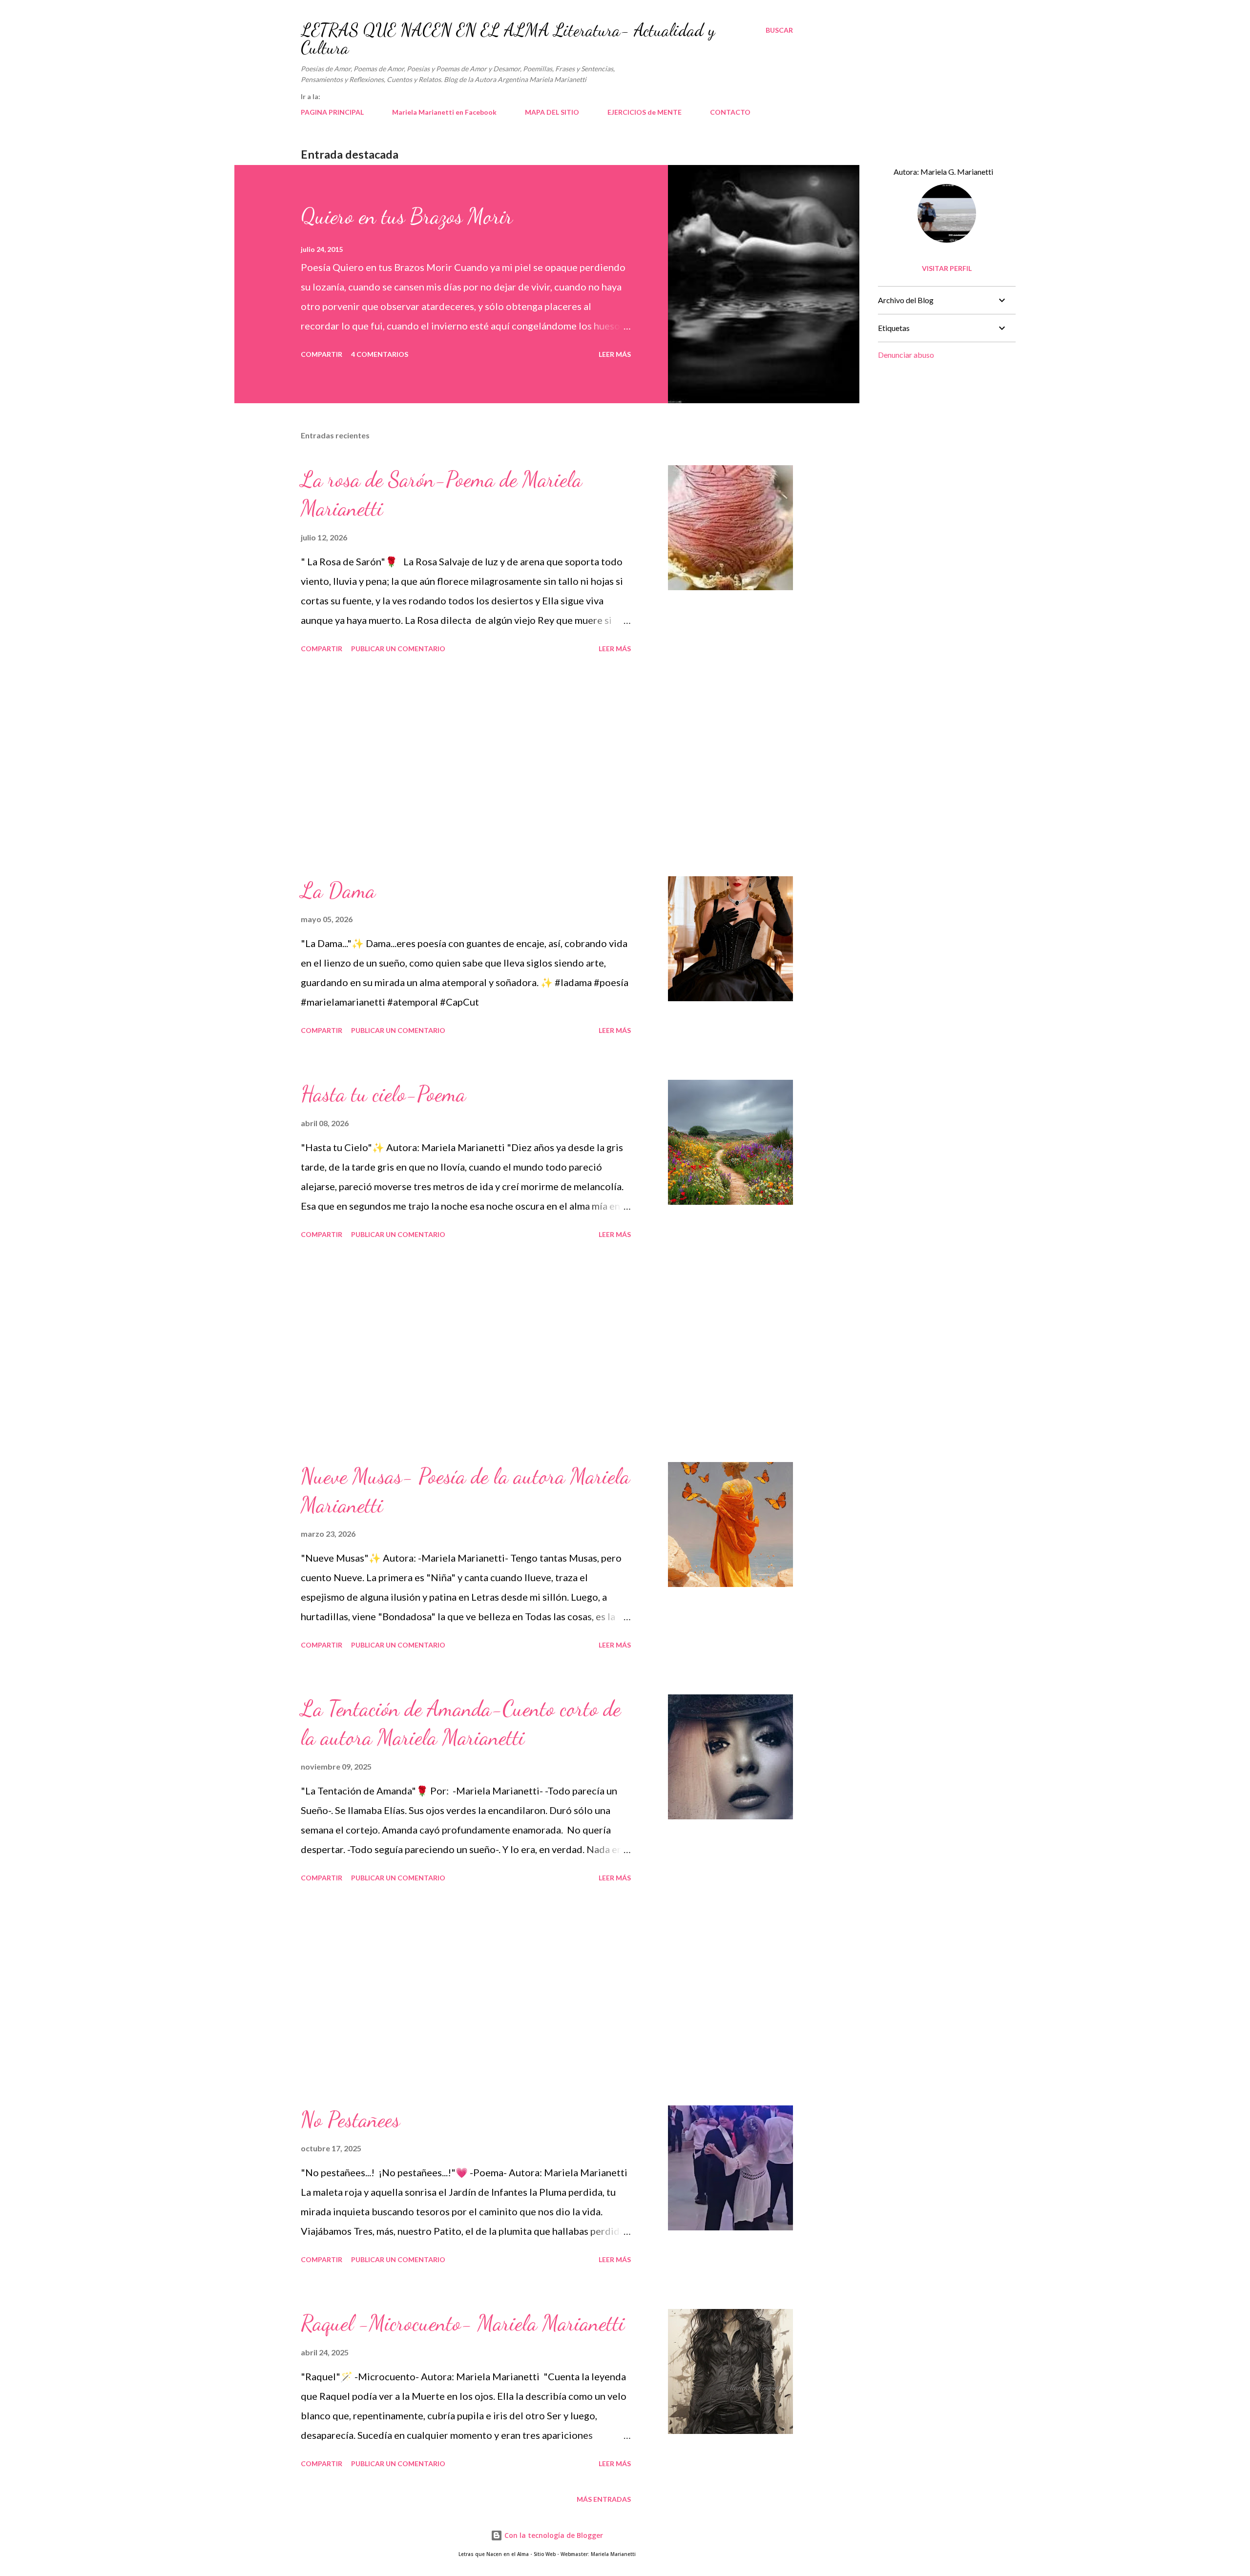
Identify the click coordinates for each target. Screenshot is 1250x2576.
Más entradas (604, 2499)
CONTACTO (730, 112)
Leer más (615, 354)
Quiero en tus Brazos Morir (407, 216)
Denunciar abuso (906, 355)
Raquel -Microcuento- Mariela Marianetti (463, 2323)
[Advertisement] (466, 766)
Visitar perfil (947, 268)
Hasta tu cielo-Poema (383, 1094)
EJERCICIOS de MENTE (645, 112)
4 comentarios (380, 354)
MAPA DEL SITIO (552, 112)
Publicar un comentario (398, 649)
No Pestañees (350, 2120)
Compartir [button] (322, 354)
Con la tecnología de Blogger (553, 2535)
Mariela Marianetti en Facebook (444, 112)
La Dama (338, 890)
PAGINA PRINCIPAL (332, 112)
